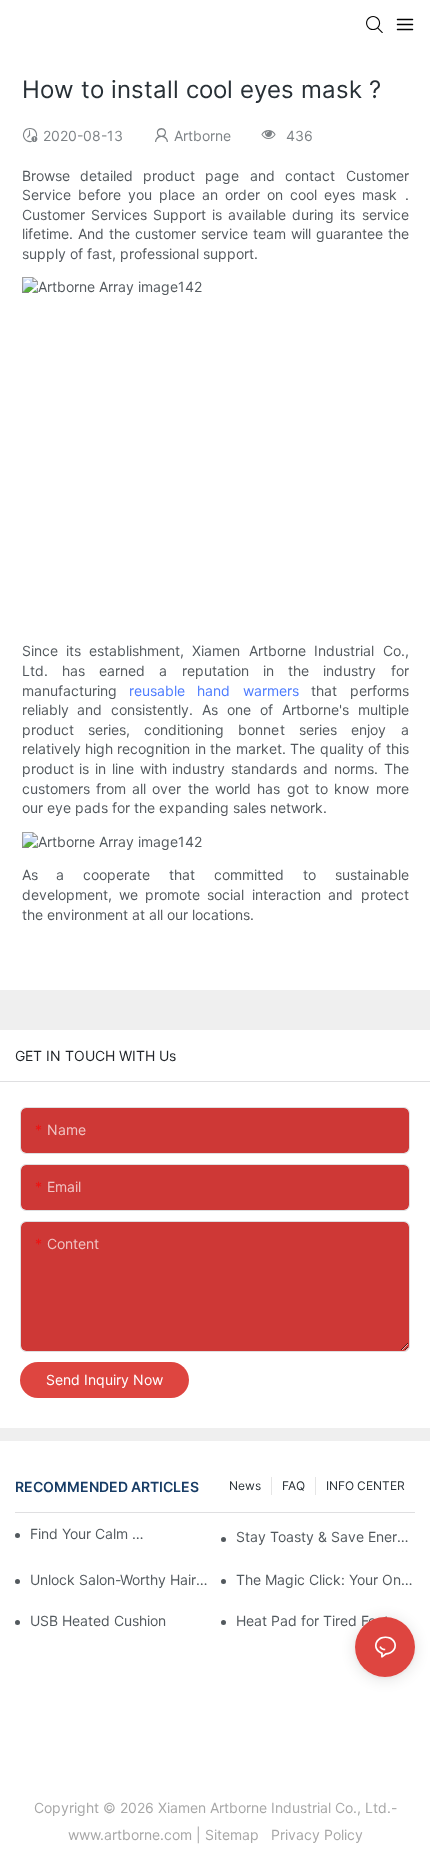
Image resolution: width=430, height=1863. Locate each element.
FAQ (293, 1485)
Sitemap (236, 1834)
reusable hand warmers (214, 690)
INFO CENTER (365, 1485)
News (245, 1485)
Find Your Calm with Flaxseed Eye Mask (91, 1533)
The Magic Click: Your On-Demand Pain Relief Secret (325, 1579)
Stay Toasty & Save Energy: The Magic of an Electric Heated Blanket (325, 1536)
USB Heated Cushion (98, 1620)
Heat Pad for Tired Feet (312, 1620)
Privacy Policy (315, 1834)
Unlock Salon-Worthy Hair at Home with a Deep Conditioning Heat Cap (119, 1579)
